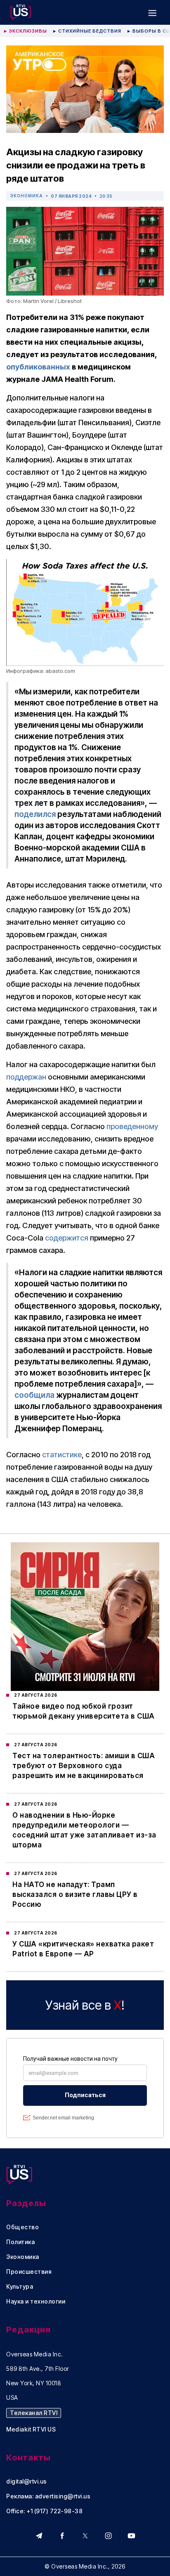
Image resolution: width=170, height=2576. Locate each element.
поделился (35, 814)
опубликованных (38, 367)
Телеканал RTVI (34, 2413)
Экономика (27, 196)
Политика (20, 2242)
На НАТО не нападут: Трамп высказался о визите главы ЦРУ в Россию (75, 1894)
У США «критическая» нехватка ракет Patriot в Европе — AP (83, 1949)
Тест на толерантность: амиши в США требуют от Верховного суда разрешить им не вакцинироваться (84, 1766)
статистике (62, 1455)
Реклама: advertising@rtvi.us (48, 2496)
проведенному (132, 1126)
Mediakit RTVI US (31, 2429)
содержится (67, 1238)
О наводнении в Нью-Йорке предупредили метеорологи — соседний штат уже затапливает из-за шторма (84, 1830)
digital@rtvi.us (27, 2481)
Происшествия (29, 2272)
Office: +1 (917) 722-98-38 (44, 2511)
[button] (152, 12)
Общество (22, 2227)
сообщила (34, 1395)
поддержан (26, 1077)
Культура (20, 2287)
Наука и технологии (36, 2301)
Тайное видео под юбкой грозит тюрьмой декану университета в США (84, 1711)
